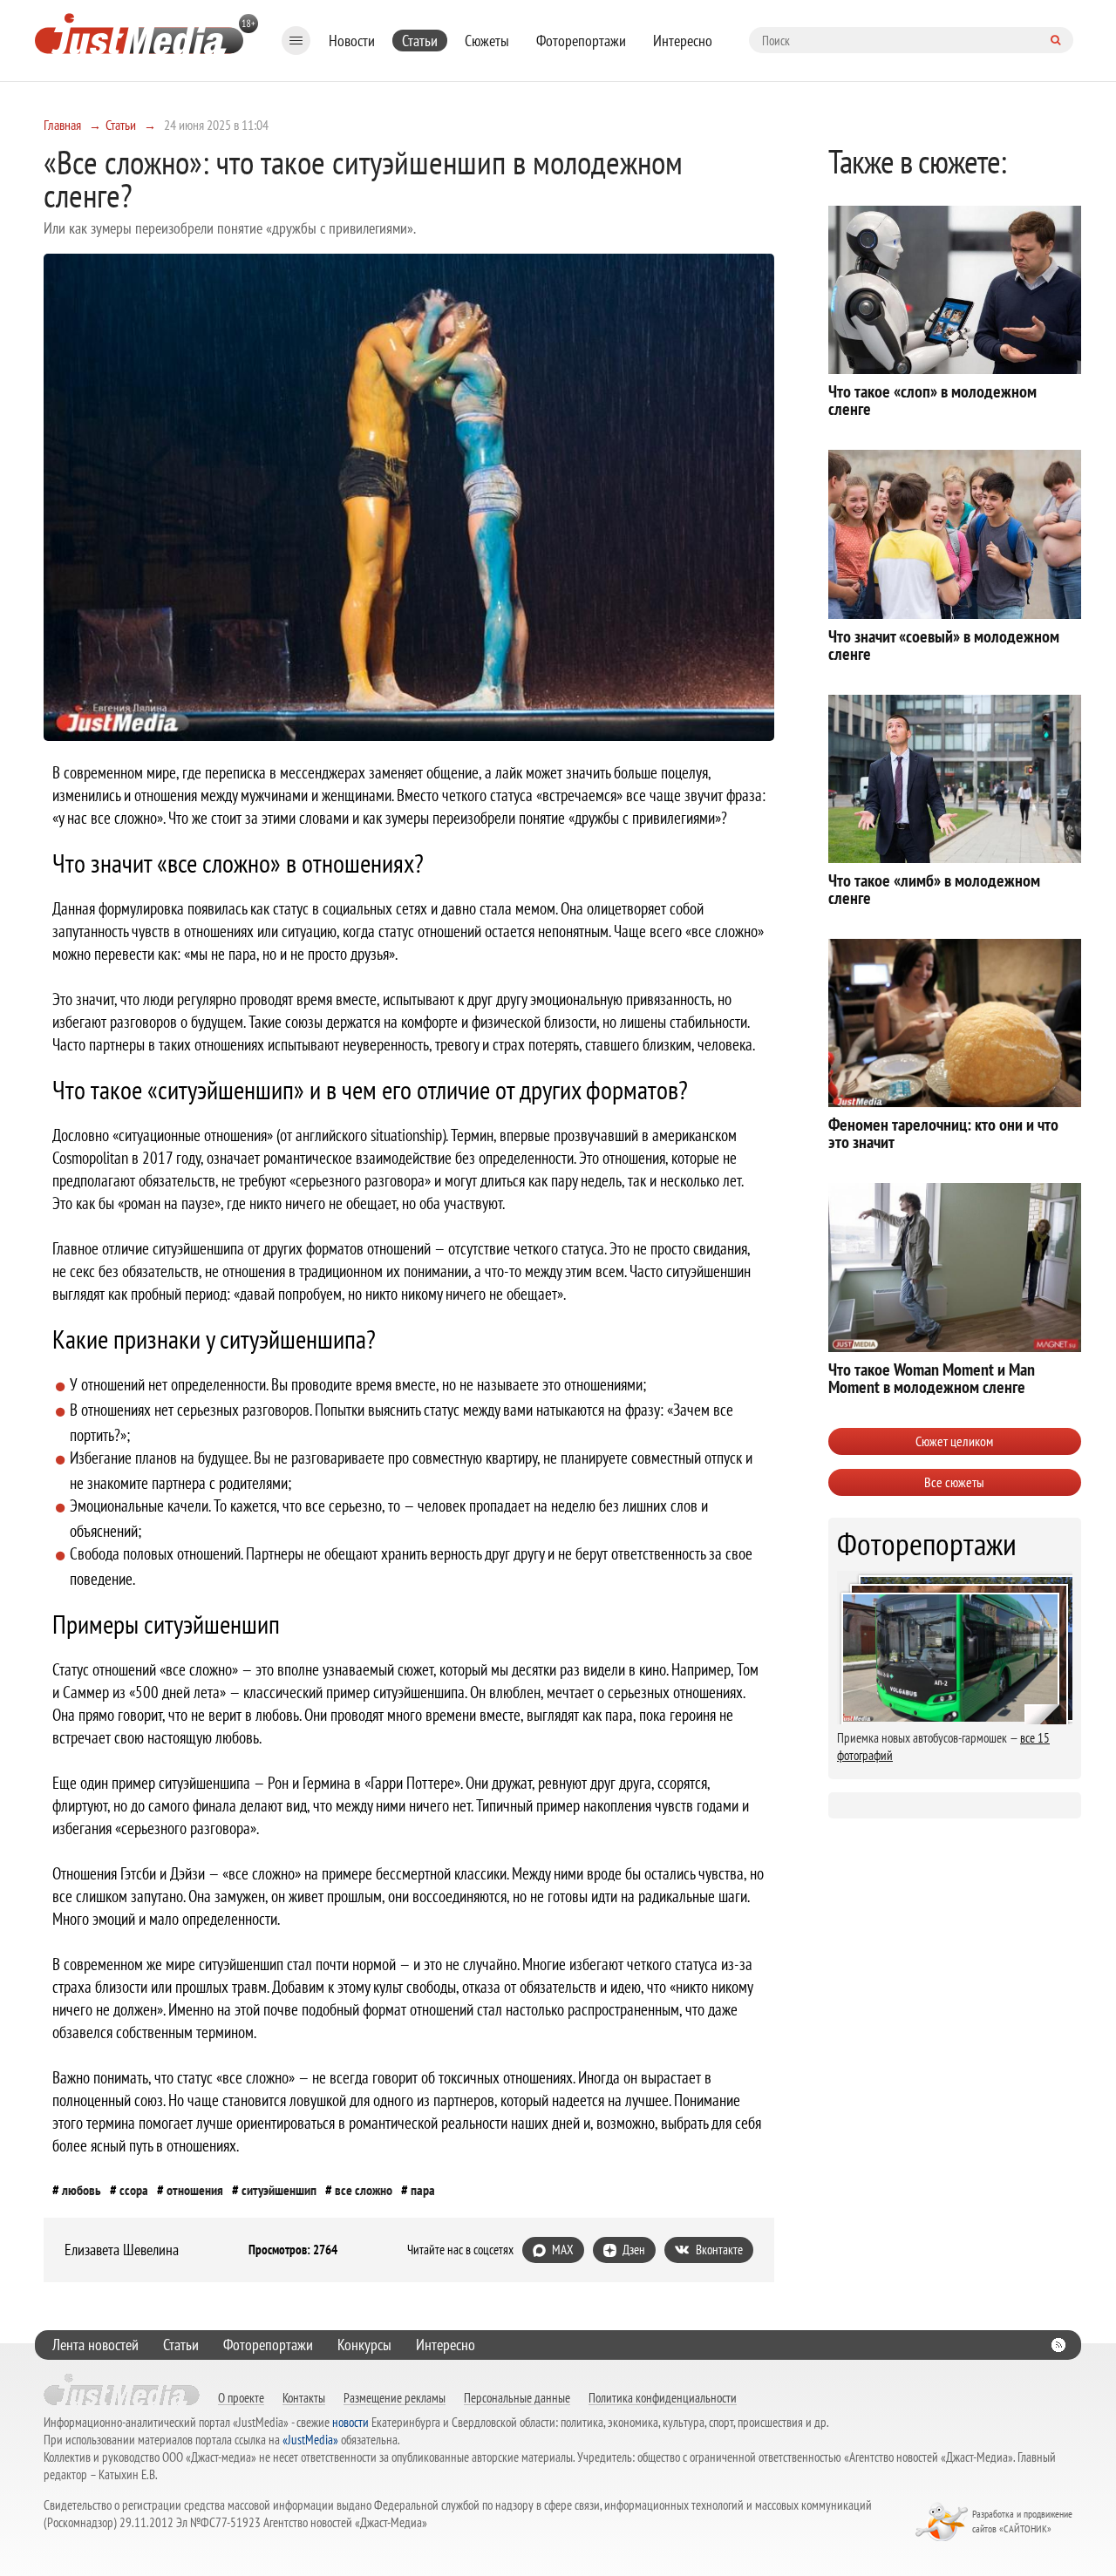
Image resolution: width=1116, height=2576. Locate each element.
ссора (134, 2190)
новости (350, 2422)
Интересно (683, 41)
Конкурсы (364, 2345)
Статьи (420, 41)
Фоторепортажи (581, 41)
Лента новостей (95, 2345)
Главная (62, 125)
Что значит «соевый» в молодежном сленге (944, 645)
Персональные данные (517, 2397)
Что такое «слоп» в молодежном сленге (932, 400)
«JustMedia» (310, 2440)
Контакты (304, 2397)
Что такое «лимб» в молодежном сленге (934, 889)
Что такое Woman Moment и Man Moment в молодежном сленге (932, 1378)
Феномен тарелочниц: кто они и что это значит (943, 1133)
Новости (352, 41)
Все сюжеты (954, 1482)
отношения (195, 2190)
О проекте (241, 2397)
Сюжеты (487, 41)
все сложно (364, 2190)
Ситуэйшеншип (279, 2190)
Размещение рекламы (395, 2397)
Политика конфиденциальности (663, 2397)
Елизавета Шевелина (122, 2250)
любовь (82, 2190)
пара (423, 2190)
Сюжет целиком (954, 1441)
